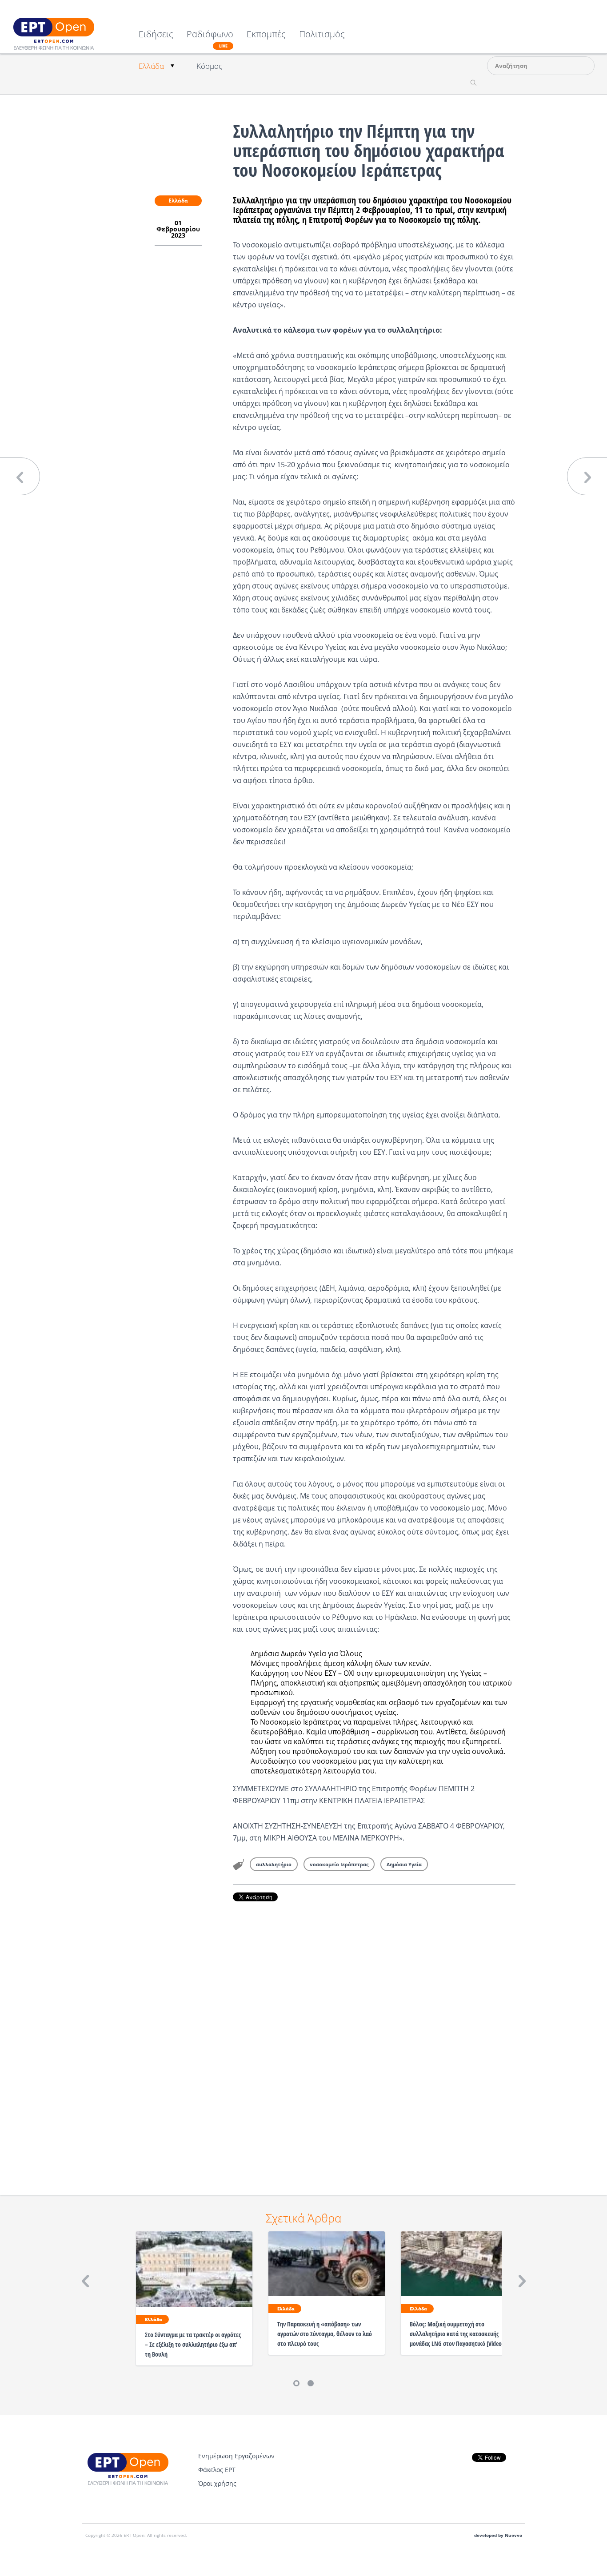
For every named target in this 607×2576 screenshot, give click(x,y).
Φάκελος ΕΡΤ (217, 2470)
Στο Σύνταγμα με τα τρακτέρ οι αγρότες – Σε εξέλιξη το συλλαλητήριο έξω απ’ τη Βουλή (193, 2344)
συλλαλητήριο (274, 1864)
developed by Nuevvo (498, 2535)
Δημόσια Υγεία (404, 1864)
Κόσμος (209, 66)
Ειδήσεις (156, 35)
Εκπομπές (266, 35)
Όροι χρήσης (217, 2483)
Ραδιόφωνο (210, 39)
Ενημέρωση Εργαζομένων (236, 2456)
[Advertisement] (374, 2036)
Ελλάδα (151, 66)
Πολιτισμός (322, 35)
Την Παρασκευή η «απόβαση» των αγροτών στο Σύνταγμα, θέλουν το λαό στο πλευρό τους (325, 2334)
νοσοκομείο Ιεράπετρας (339, 1864)
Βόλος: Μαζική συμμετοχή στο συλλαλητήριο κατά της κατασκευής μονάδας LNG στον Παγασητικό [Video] (457, 2334)
